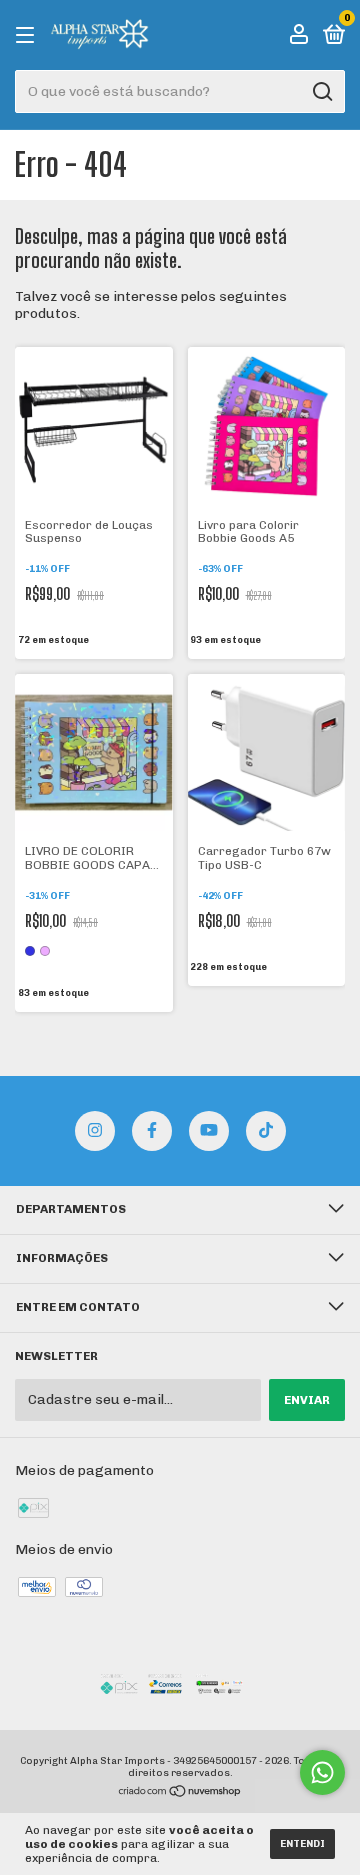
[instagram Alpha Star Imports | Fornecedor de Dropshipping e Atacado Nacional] (95, 1131)
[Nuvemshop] (180, 1793)
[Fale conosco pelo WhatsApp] (322, 1772)
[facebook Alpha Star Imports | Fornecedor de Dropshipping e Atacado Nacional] (152, 1131)
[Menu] (28, 36)
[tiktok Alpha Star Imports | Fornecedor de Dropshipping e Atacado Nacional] (266, 1131)
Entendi (302, 1844)
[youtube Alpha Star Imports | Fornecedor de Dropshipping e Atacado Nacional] (209, 1131)
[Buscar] (321, 92)
